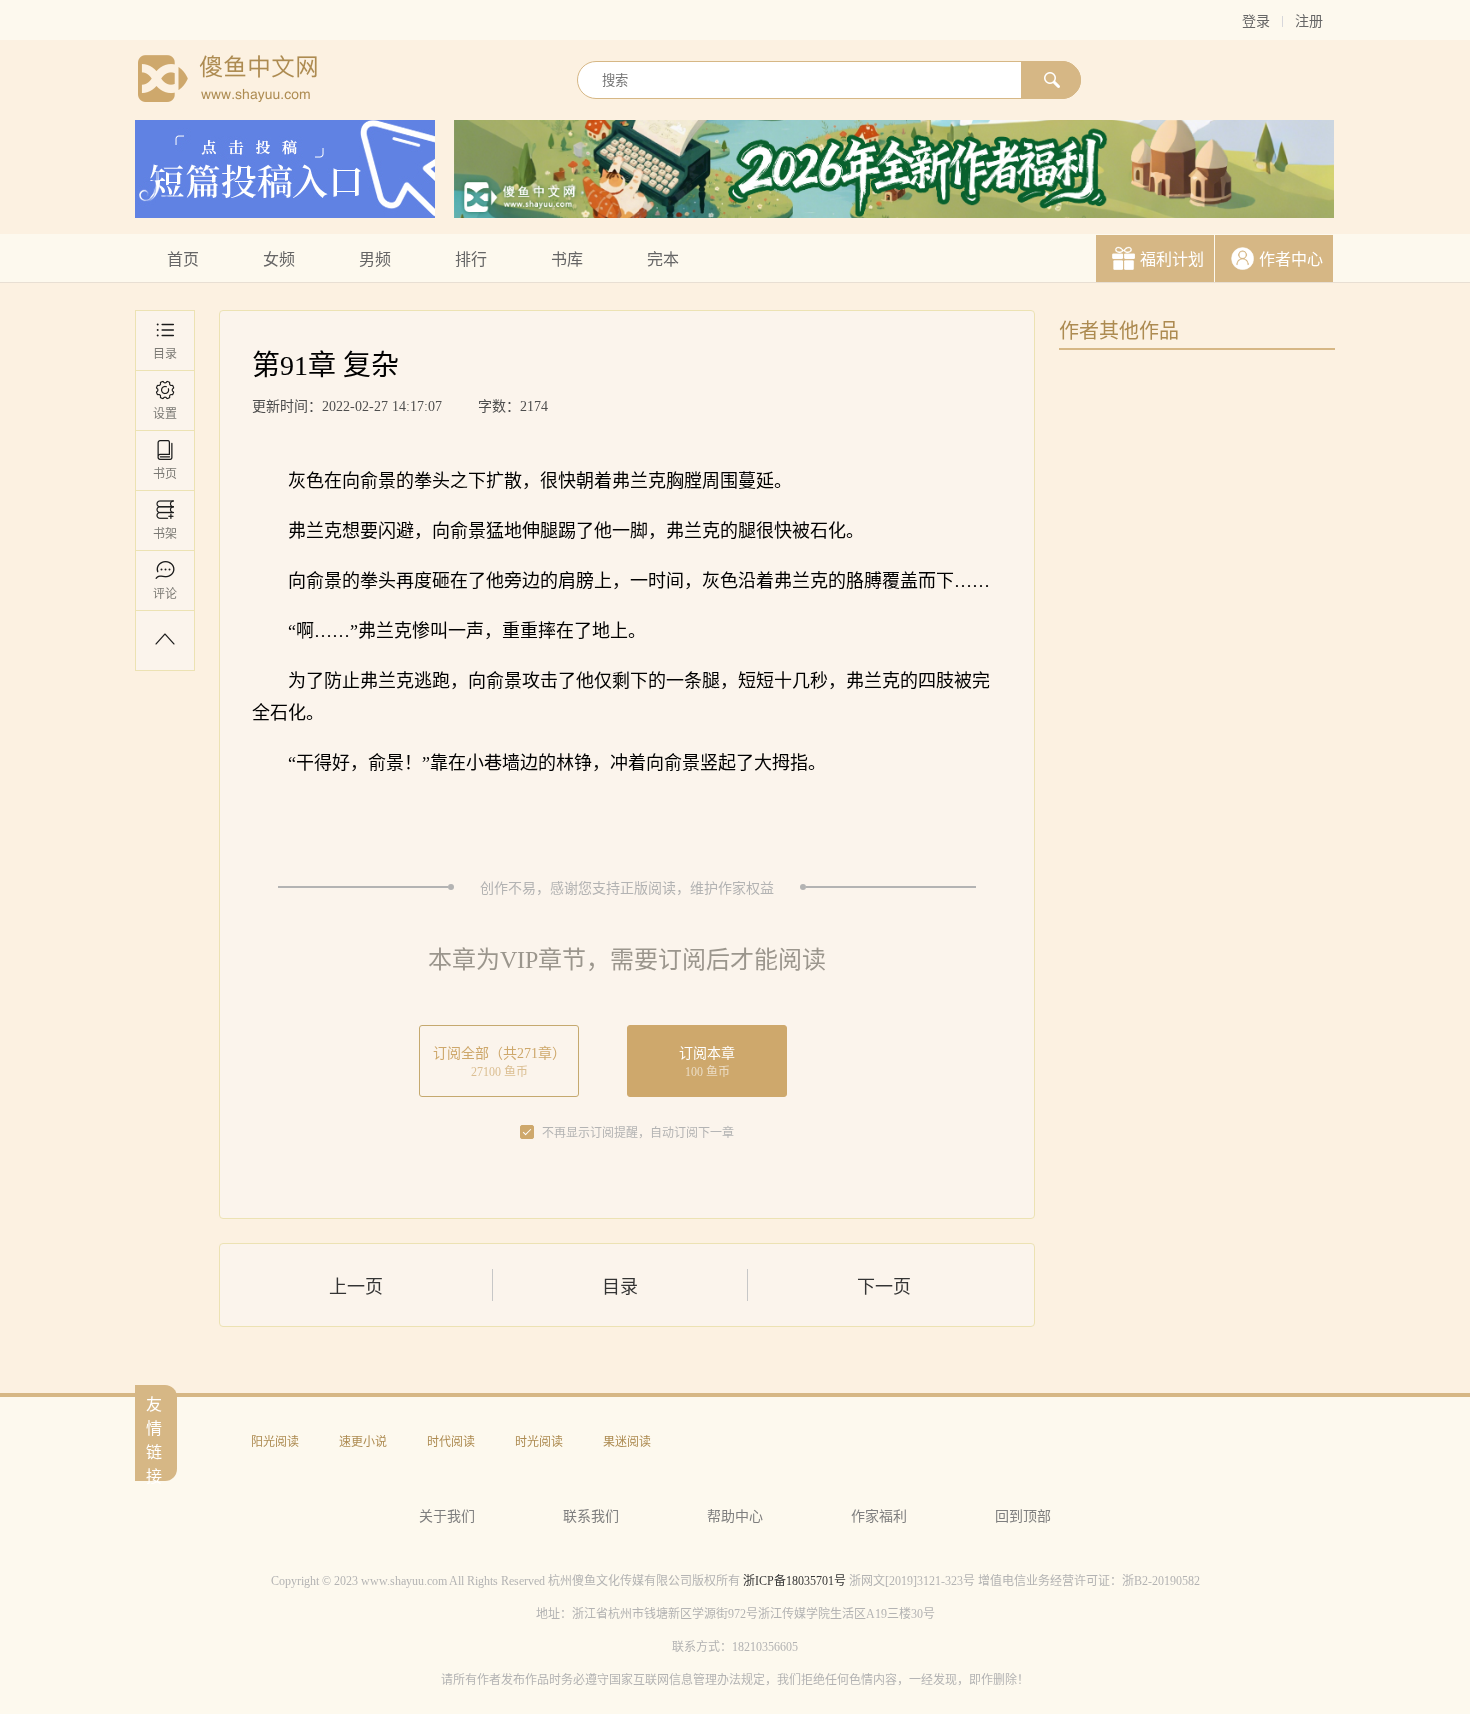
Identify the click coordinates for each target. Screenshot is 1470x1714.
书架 (165, 534)
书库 (567, 259)
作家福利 (879, 1516)
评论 (165, 594)
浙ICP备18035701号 (794, 1581)
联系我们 (591, 1516)
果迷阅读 (627, 1442)
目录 (165, 354)
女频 (279, 259)
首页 (183, 259)
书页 (165, 474)
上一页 (356, 1287)
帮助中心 (735, 1516)
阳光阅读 (275, 1442)
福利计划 (1172, 259)
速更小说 (363, 1442)
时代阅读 (451, 1442)
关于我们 (447, 1516)
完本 (663, 259)
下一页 (884, 1287)
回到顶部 (1023, 1516)
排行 (471, 259)
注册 (1309, 21)
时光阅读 (539, 1442)
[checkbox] (527, 1133)
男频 (375, 259)
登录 (1256, 21)
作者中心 (1291, 259)
